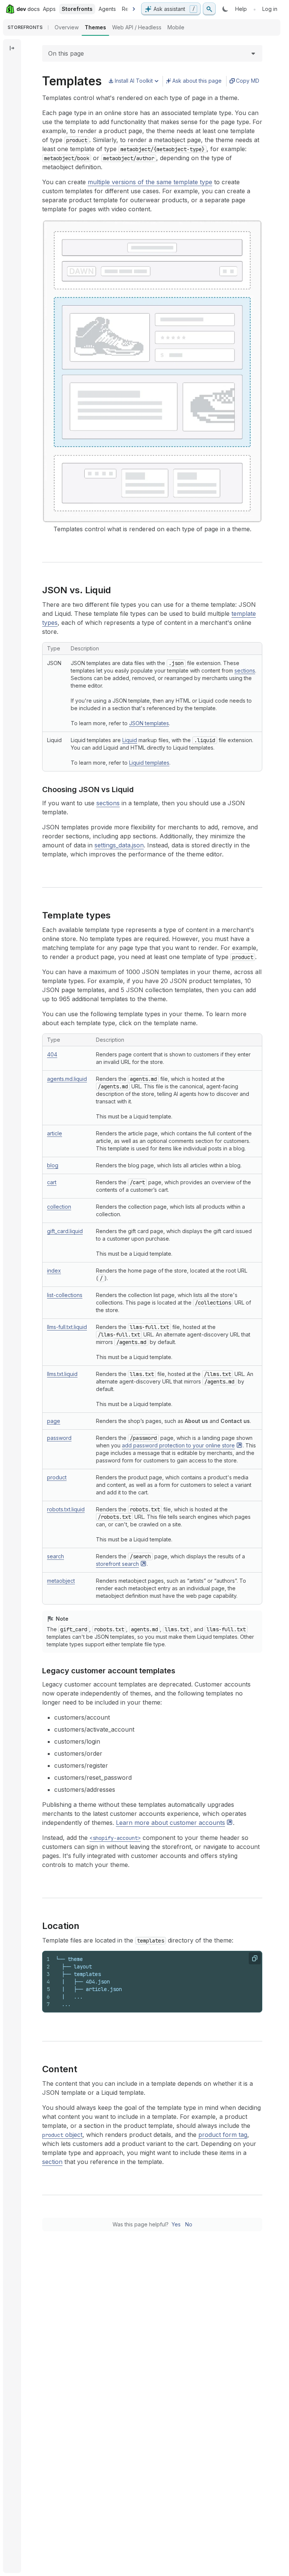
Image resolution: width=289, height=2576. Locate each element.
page (54, 1421)
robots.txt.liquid (66, 1509)
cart (52, 1182)
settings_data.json (119, 845)
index (54, 1271)
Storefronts (77, 9)
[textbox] (156, 1982)
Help (241, 9)
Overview (67, 27)
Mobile (176, 27)
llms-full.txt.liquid (67, 1327)
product (57, 1477)
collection (59, 1207)
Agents (107, 9)
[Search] (209, 9)
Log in (270, 9)
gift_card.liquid (65, 1231)
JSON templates (149, 723)
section (52, 2162)
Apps (49, 9)
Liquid (130, 740)
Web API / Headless (137, 27)
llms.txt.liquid (62, 1374)
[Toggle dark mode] (225, 9)
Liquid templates (149, 763)
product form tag (223, 2135)
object (62, 2135)
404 (52, 1054)
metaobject (61, 1581)
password (59, 1438)
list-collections (65, 1295)
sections (245, 671)
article (55, 1133)
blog (53, 1165)
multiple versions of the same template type (150, 182)
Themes (95, 27)
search (56, 1556)
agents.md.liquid (67, 1079)
